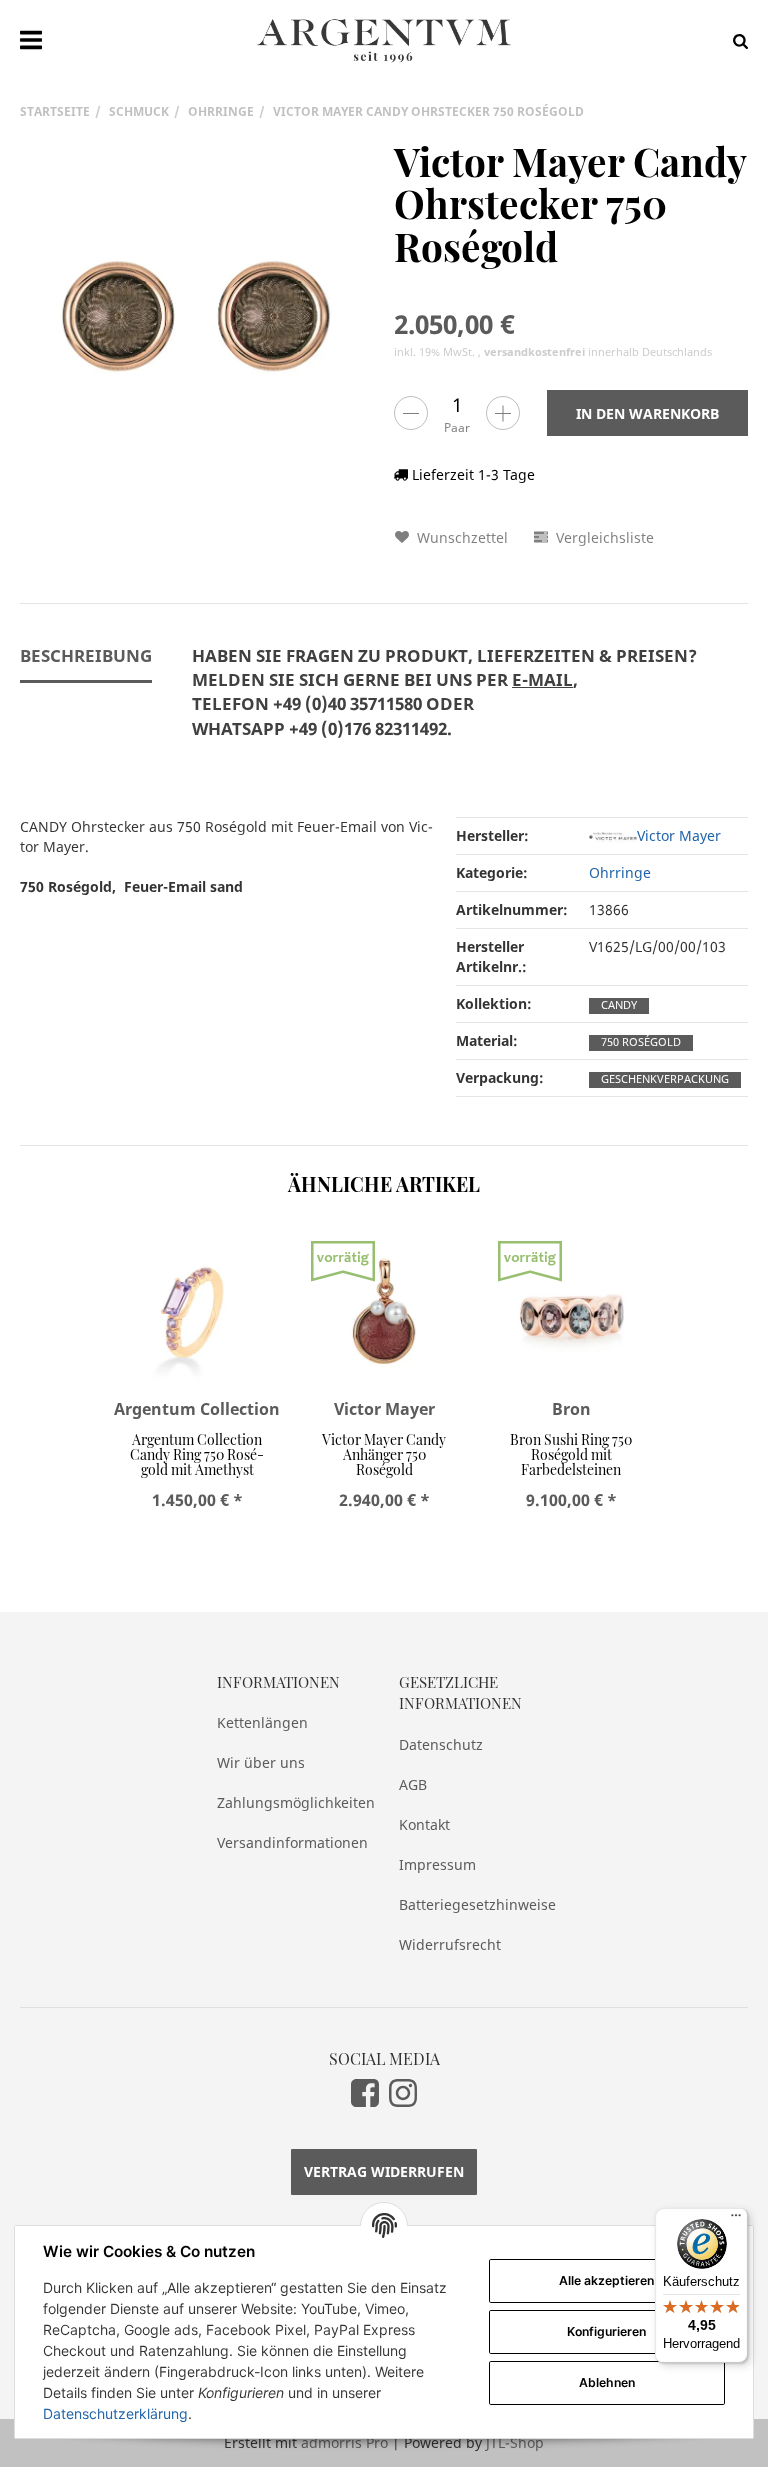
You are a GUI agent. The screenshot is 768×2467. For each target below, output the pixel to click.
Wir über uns (261, 1762)
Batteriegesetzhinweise (475, 1904)
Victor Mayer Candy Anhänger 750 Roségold (384, 1455)
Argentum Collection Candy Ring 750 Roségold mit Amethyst (197, 1455)
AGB (413, 1784)
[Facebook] (365, 2092)
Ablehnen (607, 2382)
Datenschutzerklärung (115, 2413)
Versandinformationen (292, 1842)
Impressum (437, 1864)
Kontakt (424, 1824)
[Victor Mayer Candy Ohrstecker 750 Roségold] (197, 317)
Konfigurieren (606, 2331)
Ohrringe (620, 872)
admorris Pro (344, 2442)
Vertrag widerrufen (384, 2171)
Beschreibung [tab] (86, 655)
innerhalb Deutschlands (598, 352)
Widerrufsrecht (450, 1944)
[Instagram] (403, 2092)
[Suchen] (735, 40)
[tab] (444, 704)
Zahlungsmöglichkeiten (293, 1802)
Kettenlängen (262, 1722)
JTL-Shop (515, 2442)
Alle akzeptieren (606, 2280)
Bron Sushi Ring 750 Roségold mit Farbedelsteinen (571, 1455)
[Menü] (736, 2220)
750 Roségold (641, 1042)
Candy (619, 1005)
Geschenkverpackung (665, 1079)
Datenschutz (441, 1744)
